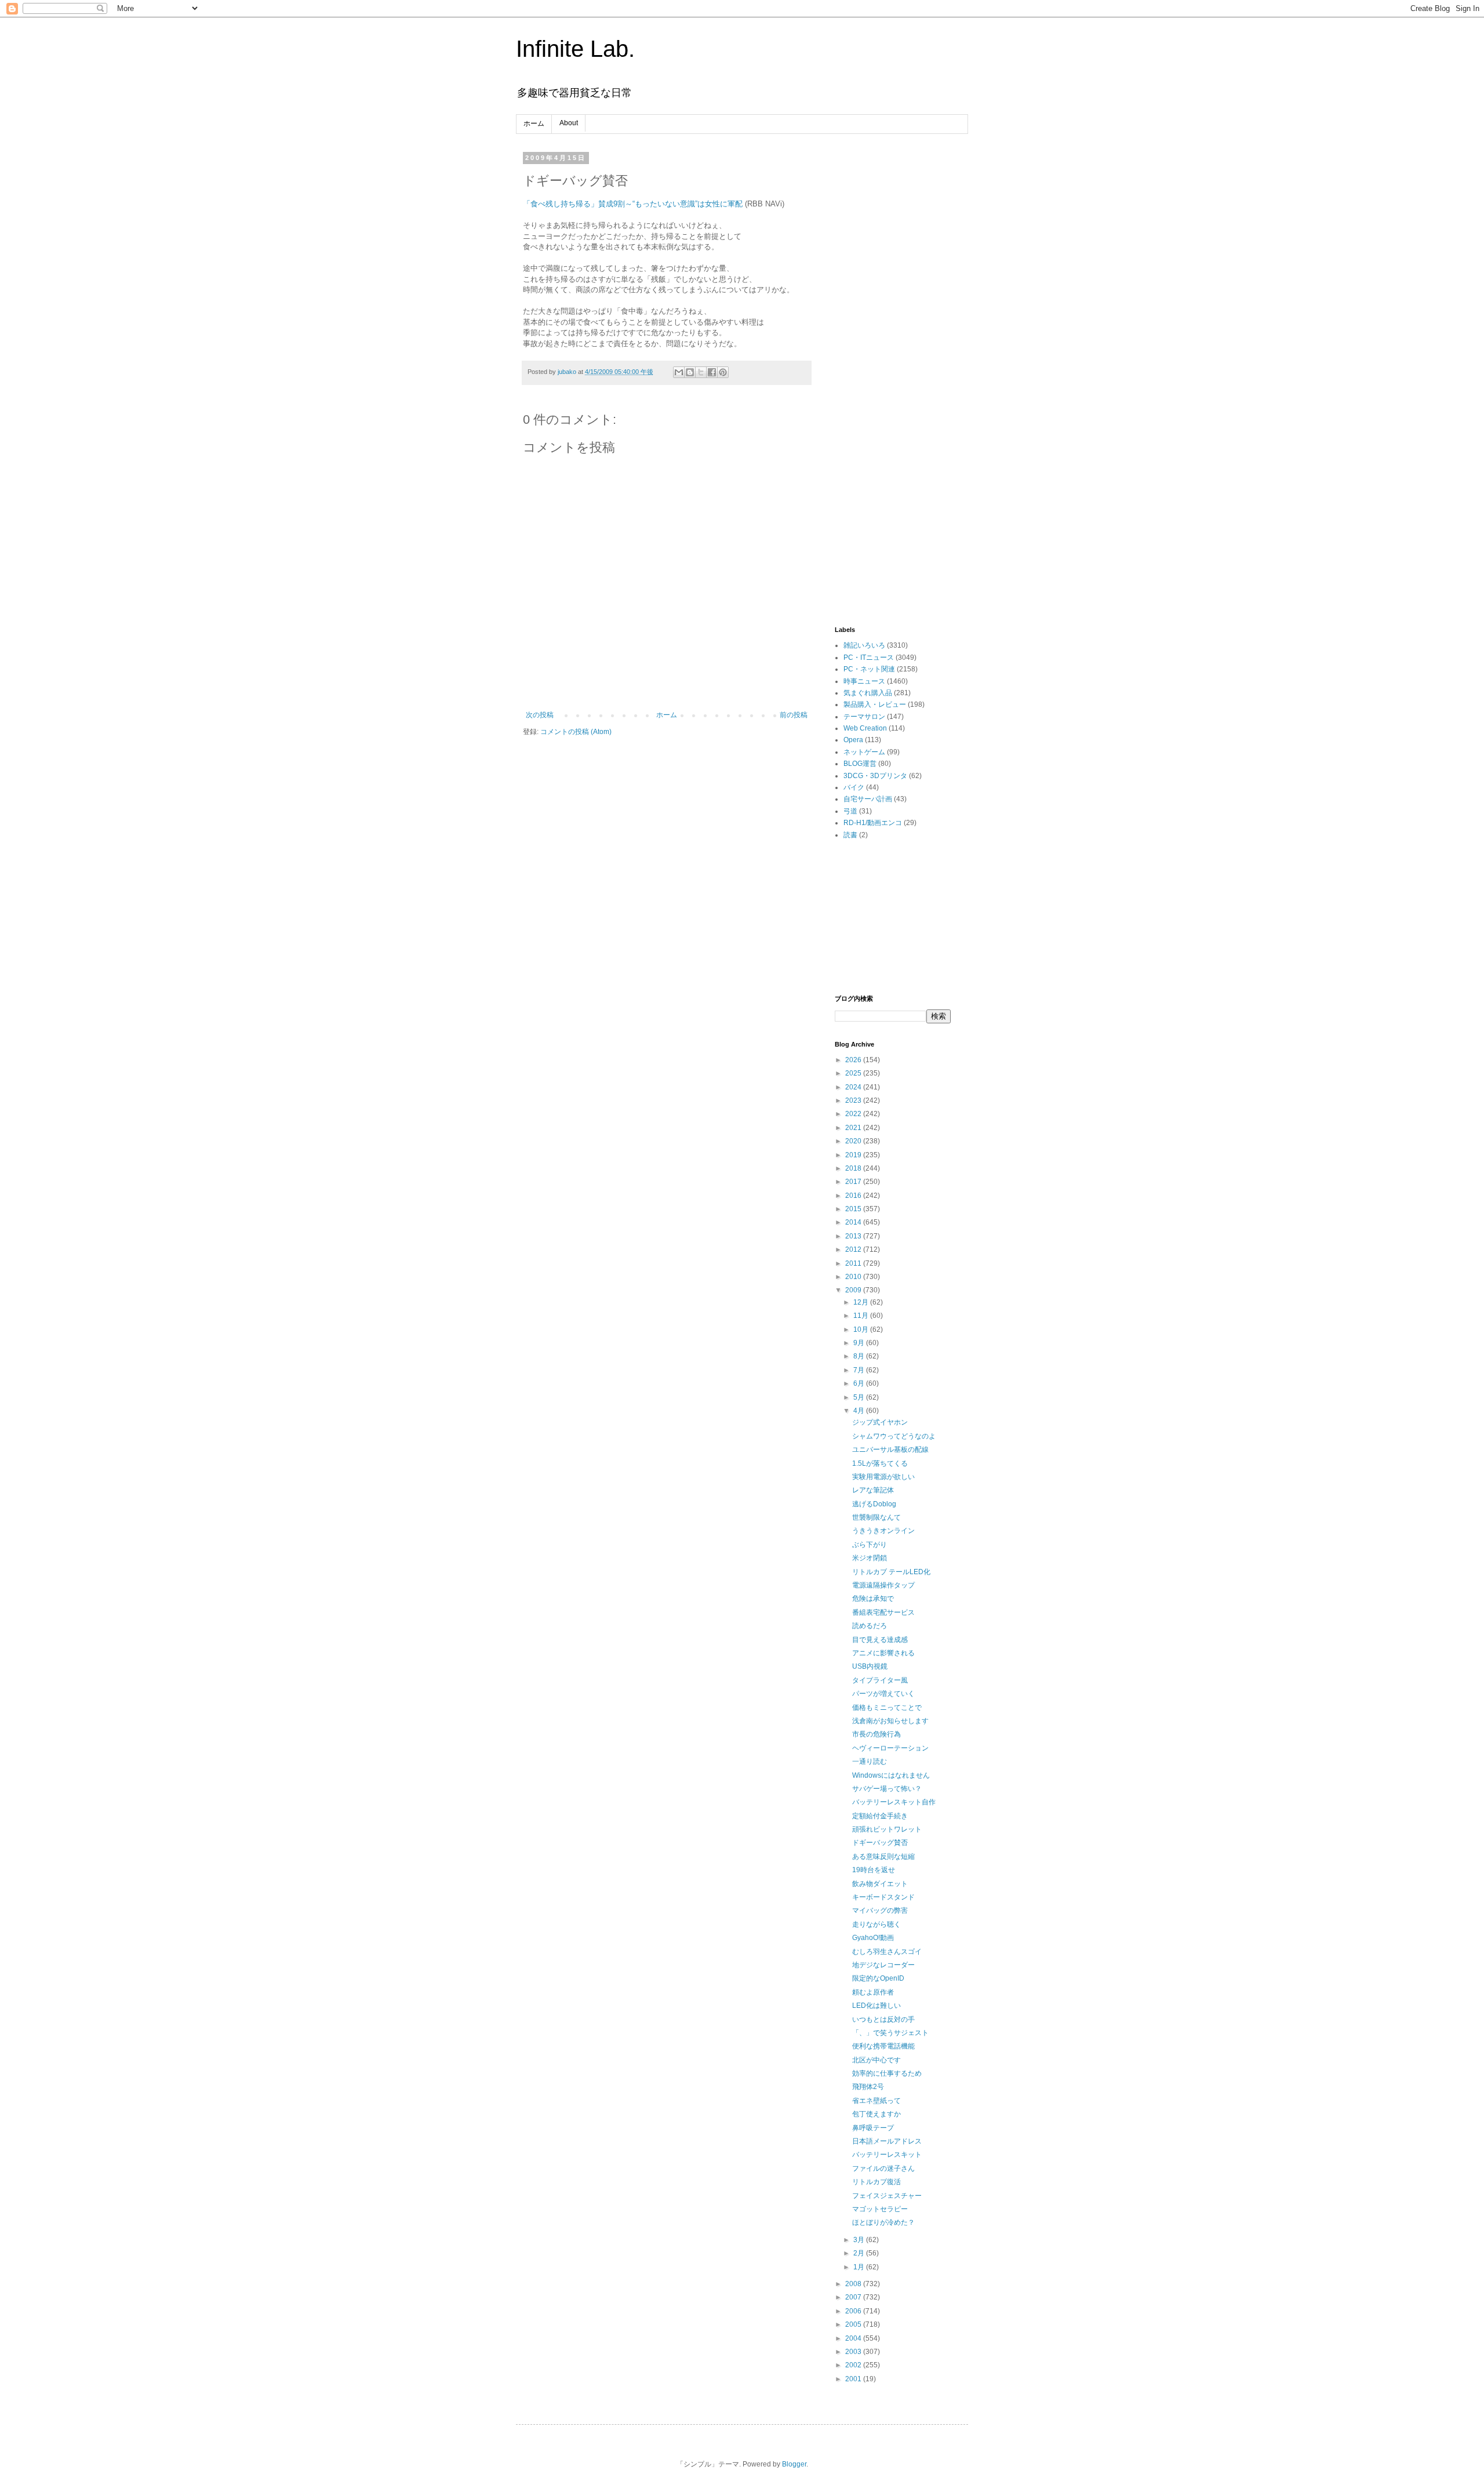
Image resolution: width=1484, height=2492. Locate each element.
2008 (854, 2284)
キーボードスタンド (883, 1897)
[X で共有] (701, 372)
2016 (854, 1196)
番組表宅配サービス (883, 1612)
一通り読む (870, 1761)
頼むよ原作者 (873, 1992)
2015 (854, 1209)
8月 (860, 1356)
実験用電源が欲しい (883, 1477)
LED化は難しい (876, 2006)
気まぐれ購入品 (868, 693)
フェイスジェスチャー (887, 2196)
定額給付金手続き (880, 1816)
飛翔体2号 (868, 2087)
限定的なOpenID (878, 1978)
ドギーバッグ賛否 (880, 1843)
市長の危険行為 (876, 1734)
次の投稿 (540, 715)
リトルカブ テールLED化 (891, 1572)
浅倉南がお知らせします (890, 1721)
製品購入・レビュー (875, 704)
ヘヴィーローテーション (890, 1748)
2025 (854, 1073)
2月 (860, 2253)
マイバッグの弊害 (880, 1910)
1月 (860, 2267)
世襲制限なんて (876, 1517)
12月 (862, 1302)
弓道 (850, 811)
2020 (854, 1141)
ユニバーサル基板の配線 (890, 1450)
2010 (854, 1277)
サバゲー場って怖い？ (887, 1789)
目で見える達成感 (880, 1640)
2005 (854, 2324)
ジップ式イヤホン (880, 1422)
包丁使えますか (876, 2114)
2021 (854, 1128)
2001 (854, 2379)
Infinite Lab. (575, 49)
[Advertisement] (893, 328)
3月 (860, 2240)
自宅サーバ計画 (868, 799)
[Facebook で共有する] (712, 372)
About (569, 123)
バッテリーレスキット (887, 2155)
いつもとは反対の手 (883, 2019)
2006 (854, 2311)
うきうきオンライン (883, 1531)
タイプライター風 (880, 1680)
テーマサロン (864, 717)
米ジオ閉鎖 (870, 1558)
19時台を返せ (874, 1870)
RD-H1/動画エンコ (873, 823)
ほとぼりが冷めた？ (883, 2222)
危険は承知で (873, 1599)
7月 (860, 1370)
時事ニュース (864, 681)
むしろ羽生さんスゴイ (887, 1952)
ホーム (534, 123)
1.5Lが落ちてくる (880, 1463)
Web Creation (865, 728)
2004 (854, 2338)
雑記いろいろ (864, 645)
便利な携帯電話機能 (883, 2046)
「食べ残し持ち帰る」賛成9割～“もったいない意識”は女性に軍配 (633, 204)
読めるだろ (870, 1626)
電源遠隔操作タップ (883, 1585)
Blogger (794, 2464)
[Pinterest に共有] (723, 372)
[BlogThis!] (690, 372)
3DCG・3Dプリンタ (875, 776)
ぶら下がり (870, 1545)
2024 (854, 1087)
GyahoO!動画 (873, 1938)
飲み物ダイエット (880, 1884)
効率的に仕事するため (887, 2073)
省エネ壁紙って (876, 2101)
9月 (860, 1343)
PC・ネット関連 (869, 669)
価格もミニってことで (887, 1708)
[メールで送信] (679, 372)
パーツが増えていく (883, 1694)
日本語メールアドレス (887, 2141)
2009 (854, 1290)
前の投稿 (794, 715)
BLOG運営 (860, 764)
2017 (854, 1182)
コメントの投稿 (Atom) (576, 732)
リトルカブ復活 (876, 2182)
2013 (854, 1236)
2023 (854, 1100)
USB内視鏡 (870, 1666)
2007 (854, 2297)
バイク (854, 787)
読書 (850, 835)
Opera (853, 740)
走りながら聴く (876, 1924)
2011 (854, 1263)
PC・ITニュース (869, 657)
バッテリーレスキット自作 (894, 1802)
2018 (854, 1168)
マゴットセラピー (880, 2209)
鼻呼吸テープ (873, 2128)
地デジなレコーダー (883, 1965)
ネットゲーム (864, 752)
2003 (854, 2352)
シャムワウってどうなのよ (894, 1436)
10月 (862, 1329)
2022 (854, 1114)
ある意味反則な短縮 (883, 1857)
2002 (854, 2365)
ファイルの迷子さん (883, 2168)
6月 (860, 1383)
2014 (854, 1222)
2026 (854, 1060)
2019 (854, 1155)
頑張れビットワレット (887, 1829)
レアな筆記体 (873, 1490)
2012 (854, 1249)
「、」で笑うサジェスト (890, 2033)
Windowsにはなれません (891, 1775)
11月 (862, 1316)
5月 (860, 1397)
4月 (860, 1411)
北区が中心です (876, 2060)
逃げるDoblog (874, 1504)
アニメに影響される (883, 1653)
